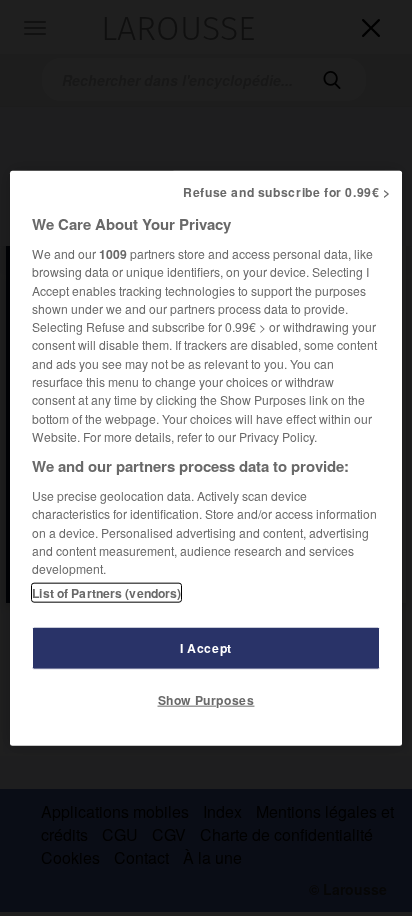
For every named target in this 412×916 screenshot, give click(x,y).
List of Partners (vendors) (106, 592)
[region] (205, 458)
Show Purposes (206, 699)
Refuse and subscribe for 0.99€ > (287, 192)
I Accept (206, 647)
